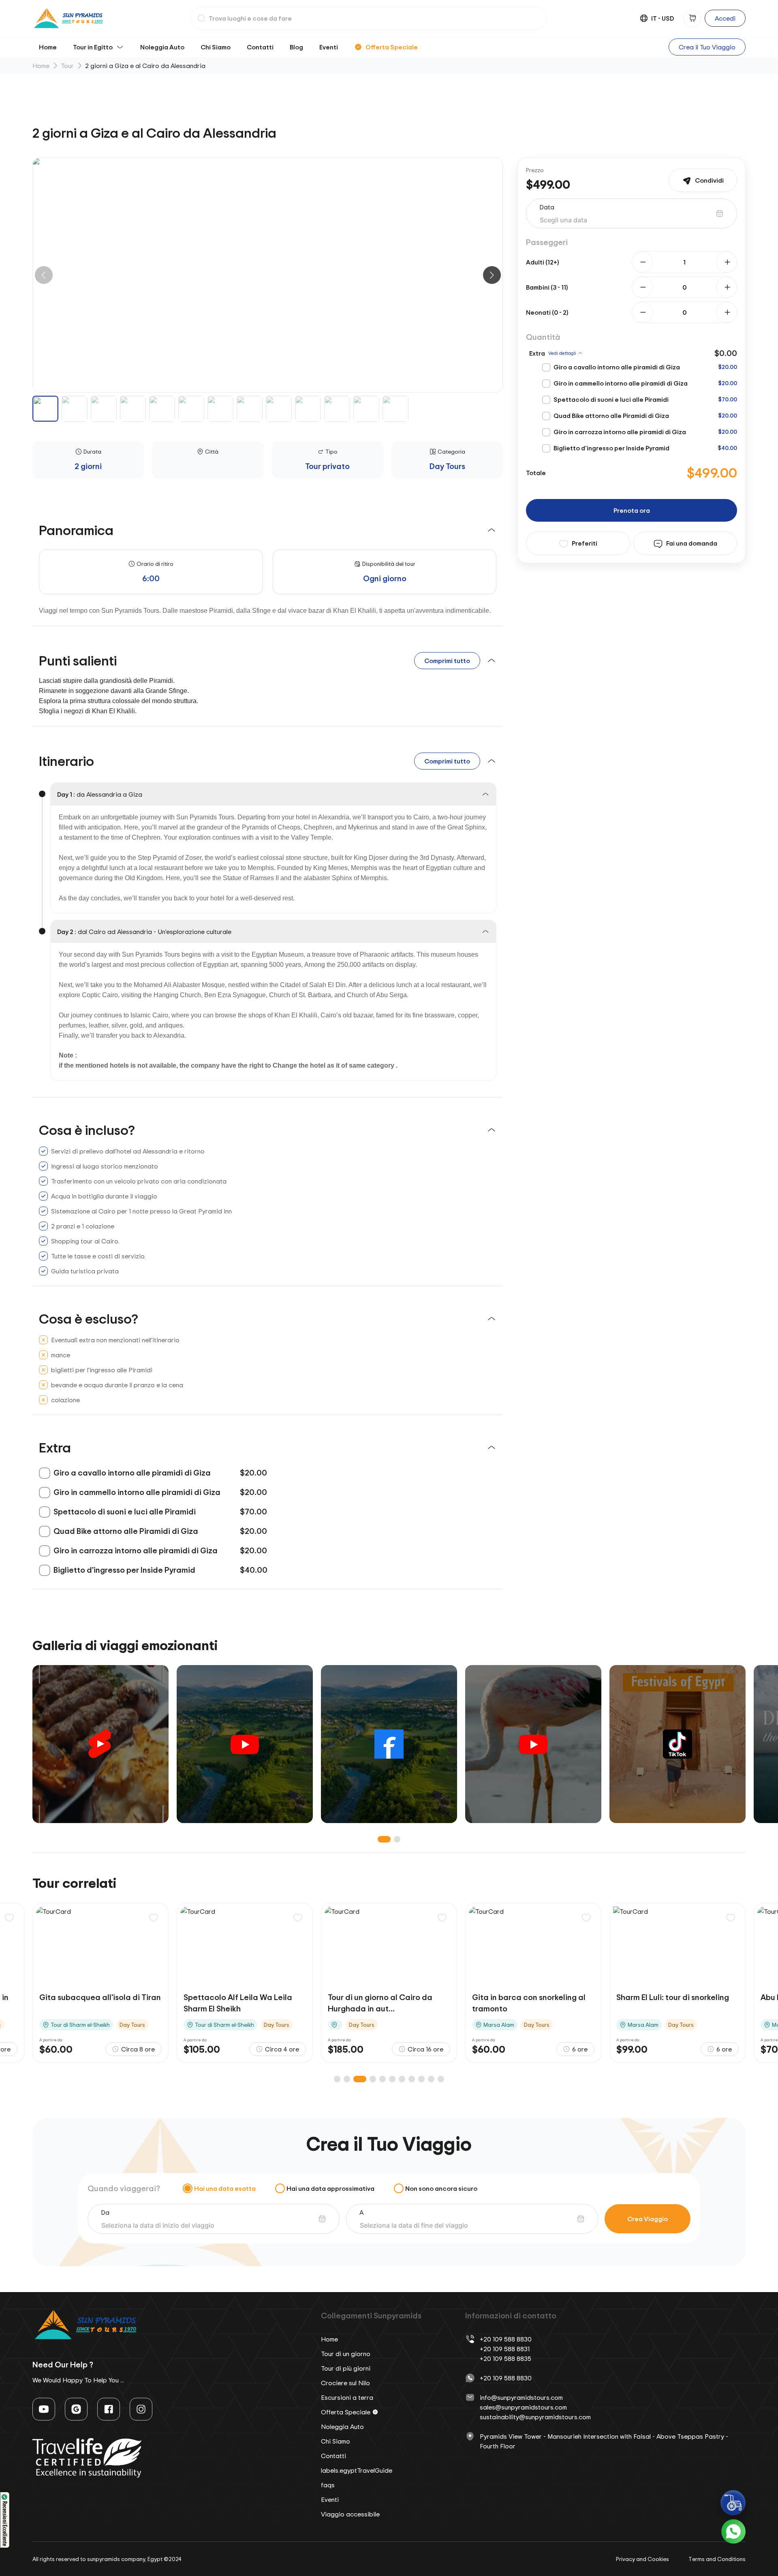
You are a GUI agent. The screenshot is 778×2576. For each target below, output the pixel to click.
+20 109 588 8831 (505, 2349)
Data (547, 207)
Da (105, 2212)
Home (48, 47)
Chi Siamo (216, 47)
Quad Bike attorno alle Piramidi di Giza (611, 416)
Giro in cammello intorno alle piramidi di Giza (621, 383)
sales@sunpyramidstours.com (523, 2407)
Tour (67, 66)
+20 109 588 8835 (505, 2358)
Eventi (329, 47)
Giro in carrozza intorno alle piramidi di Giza (620, 432)
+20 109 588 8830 (506, 2339)
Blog (296, 47)
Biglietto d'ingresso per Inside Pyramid (611, 448)
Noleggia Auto (162, 47)
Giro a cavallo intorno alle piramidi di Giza (617, 367)
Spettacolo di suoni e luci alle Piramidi (611, 399)
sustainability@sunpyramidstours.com (535, 2417)
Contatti (260, 47)
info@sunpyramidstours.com (521, 2397)
